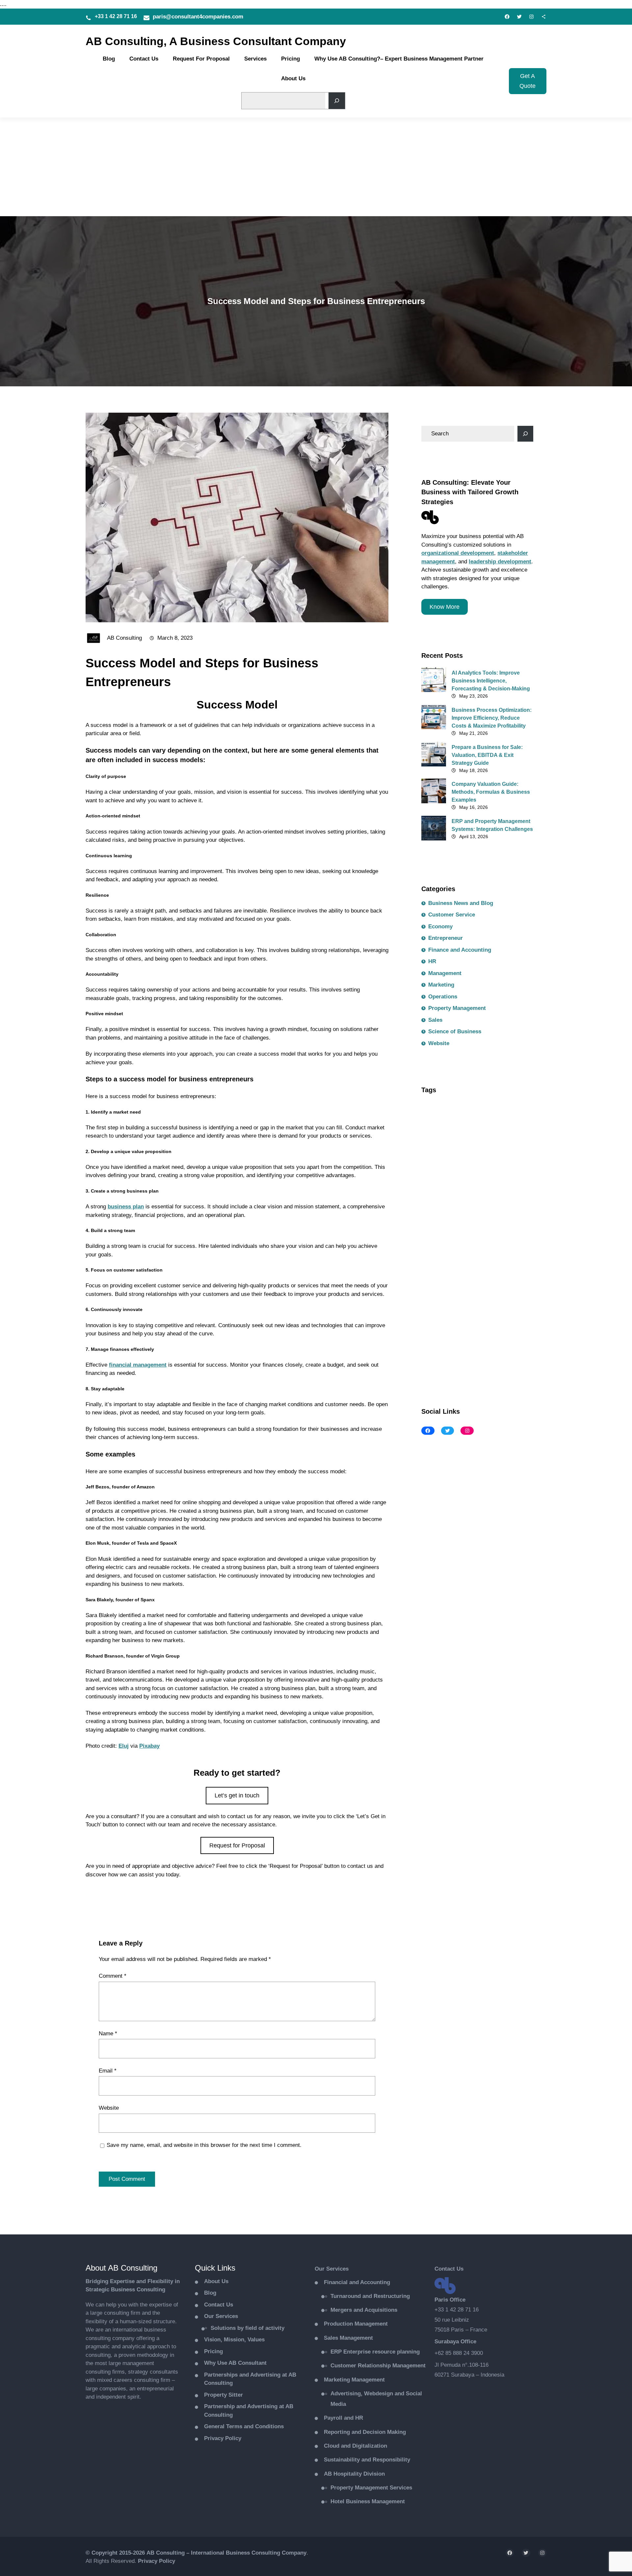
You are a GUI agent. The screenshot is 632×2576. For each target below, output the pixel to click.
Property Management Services (371, 2488)
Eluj (124, 1746)
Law (431, 1292)
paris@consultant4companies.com (198, 17)
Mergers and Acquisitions (364, 2310)
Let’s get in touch (237, 1795)
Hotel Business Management (368, 2501)
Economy (440, 927)
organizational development (458, 553)
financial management (138, 1365)
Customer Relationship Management (378, 2366)
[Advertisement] (316, 167)
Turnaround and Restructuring (370, 2296)
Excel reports (466, 1249)
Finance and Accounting (460, 950)
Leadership (461, 1292)
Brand (465, 1133)
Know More (445, 607)
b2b (515, 1119)
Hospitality (438, 1278)
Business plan (442, 1162)
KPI (525, 1278)
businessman (491, 1147)
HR (432, 961)
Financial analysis (447, 1263)
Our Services (221, 2316)
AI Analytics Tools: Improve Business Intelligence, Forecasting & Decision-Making (491, 681)
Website (109, 2108)
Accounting (439, 1104)
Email (108, 2071)
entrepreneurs (497, 1234)
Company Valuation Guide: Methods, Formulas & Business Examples (491, 792)
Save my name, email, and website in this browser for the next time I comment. (204, 2145)
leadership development (500, 562)
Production (356, 2324)
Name (108, 2034)
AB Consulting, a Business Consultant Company (216, 41)
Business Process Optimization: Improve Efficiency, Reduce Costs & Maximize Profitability (492, 718)
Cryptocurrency (499, 1220)
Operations (443, 997)
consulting (438, 1205)
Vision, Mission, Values (234, 2340)
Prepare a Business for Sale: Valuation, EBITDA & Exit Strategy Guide (487, 755)
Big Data (436, 1133)
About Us (216, 2281)
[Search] (337, 101)
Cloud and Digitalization (355, 2446)
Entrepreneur (446, 938)
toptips (478, 1350)
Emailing (458, 1234)
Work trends (440, 1365)
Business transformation (496, 1176)
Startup (482, 1336)
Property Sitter (224, 2395)
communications (500, 1191)
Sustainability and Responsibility (367, 2460)
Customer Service (452, 915)
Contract (473, 1205)
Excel (432, 1249)
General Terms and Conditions (244, 2426)
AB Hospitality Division (354, 2474)
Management (445, 973)
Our (320, 2269)
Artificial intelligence (449, 1119)
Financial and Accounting (357, 2282)
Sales (435, 1020)
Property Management (457, 1008)
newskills (437, 1321)
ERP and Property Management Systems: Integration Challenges (492, 825)
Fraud (487, 1263)
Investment (495, 1278)
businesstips (441, 1176)
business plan (126, 1207)
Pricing (213, 2351)
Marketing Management (354, 2380)
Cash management (447, 1191)
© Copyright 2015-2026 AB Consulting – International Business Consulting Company (196, 2553)
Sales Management (348, 2338)
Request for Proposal (237, 1845)
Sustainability (442, 1350)
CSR (431, 1234)
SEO (456, 1336)
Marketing (441, 985)
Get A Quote (527, 81)
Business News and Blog (119, 1902)
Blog (210, 2293)
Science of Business (455, 1031)
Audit (492, 1119)
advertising (478, 1104)
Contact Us (219, 2305)
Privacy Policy (223, 2438)
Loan (492, 1292)
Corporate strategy (447, 1220)
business (495, 1133)
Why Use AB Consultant (235, 2363)
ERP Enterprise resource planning (375, 2352)
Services (337, 2269)
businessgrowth (445, 1147)
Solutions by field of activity (248, 2328)
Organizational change (486, 1321)
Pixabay (149, 1746)
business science (491, 1162)
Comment (113, 1976)
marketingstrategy (482, 1307)
